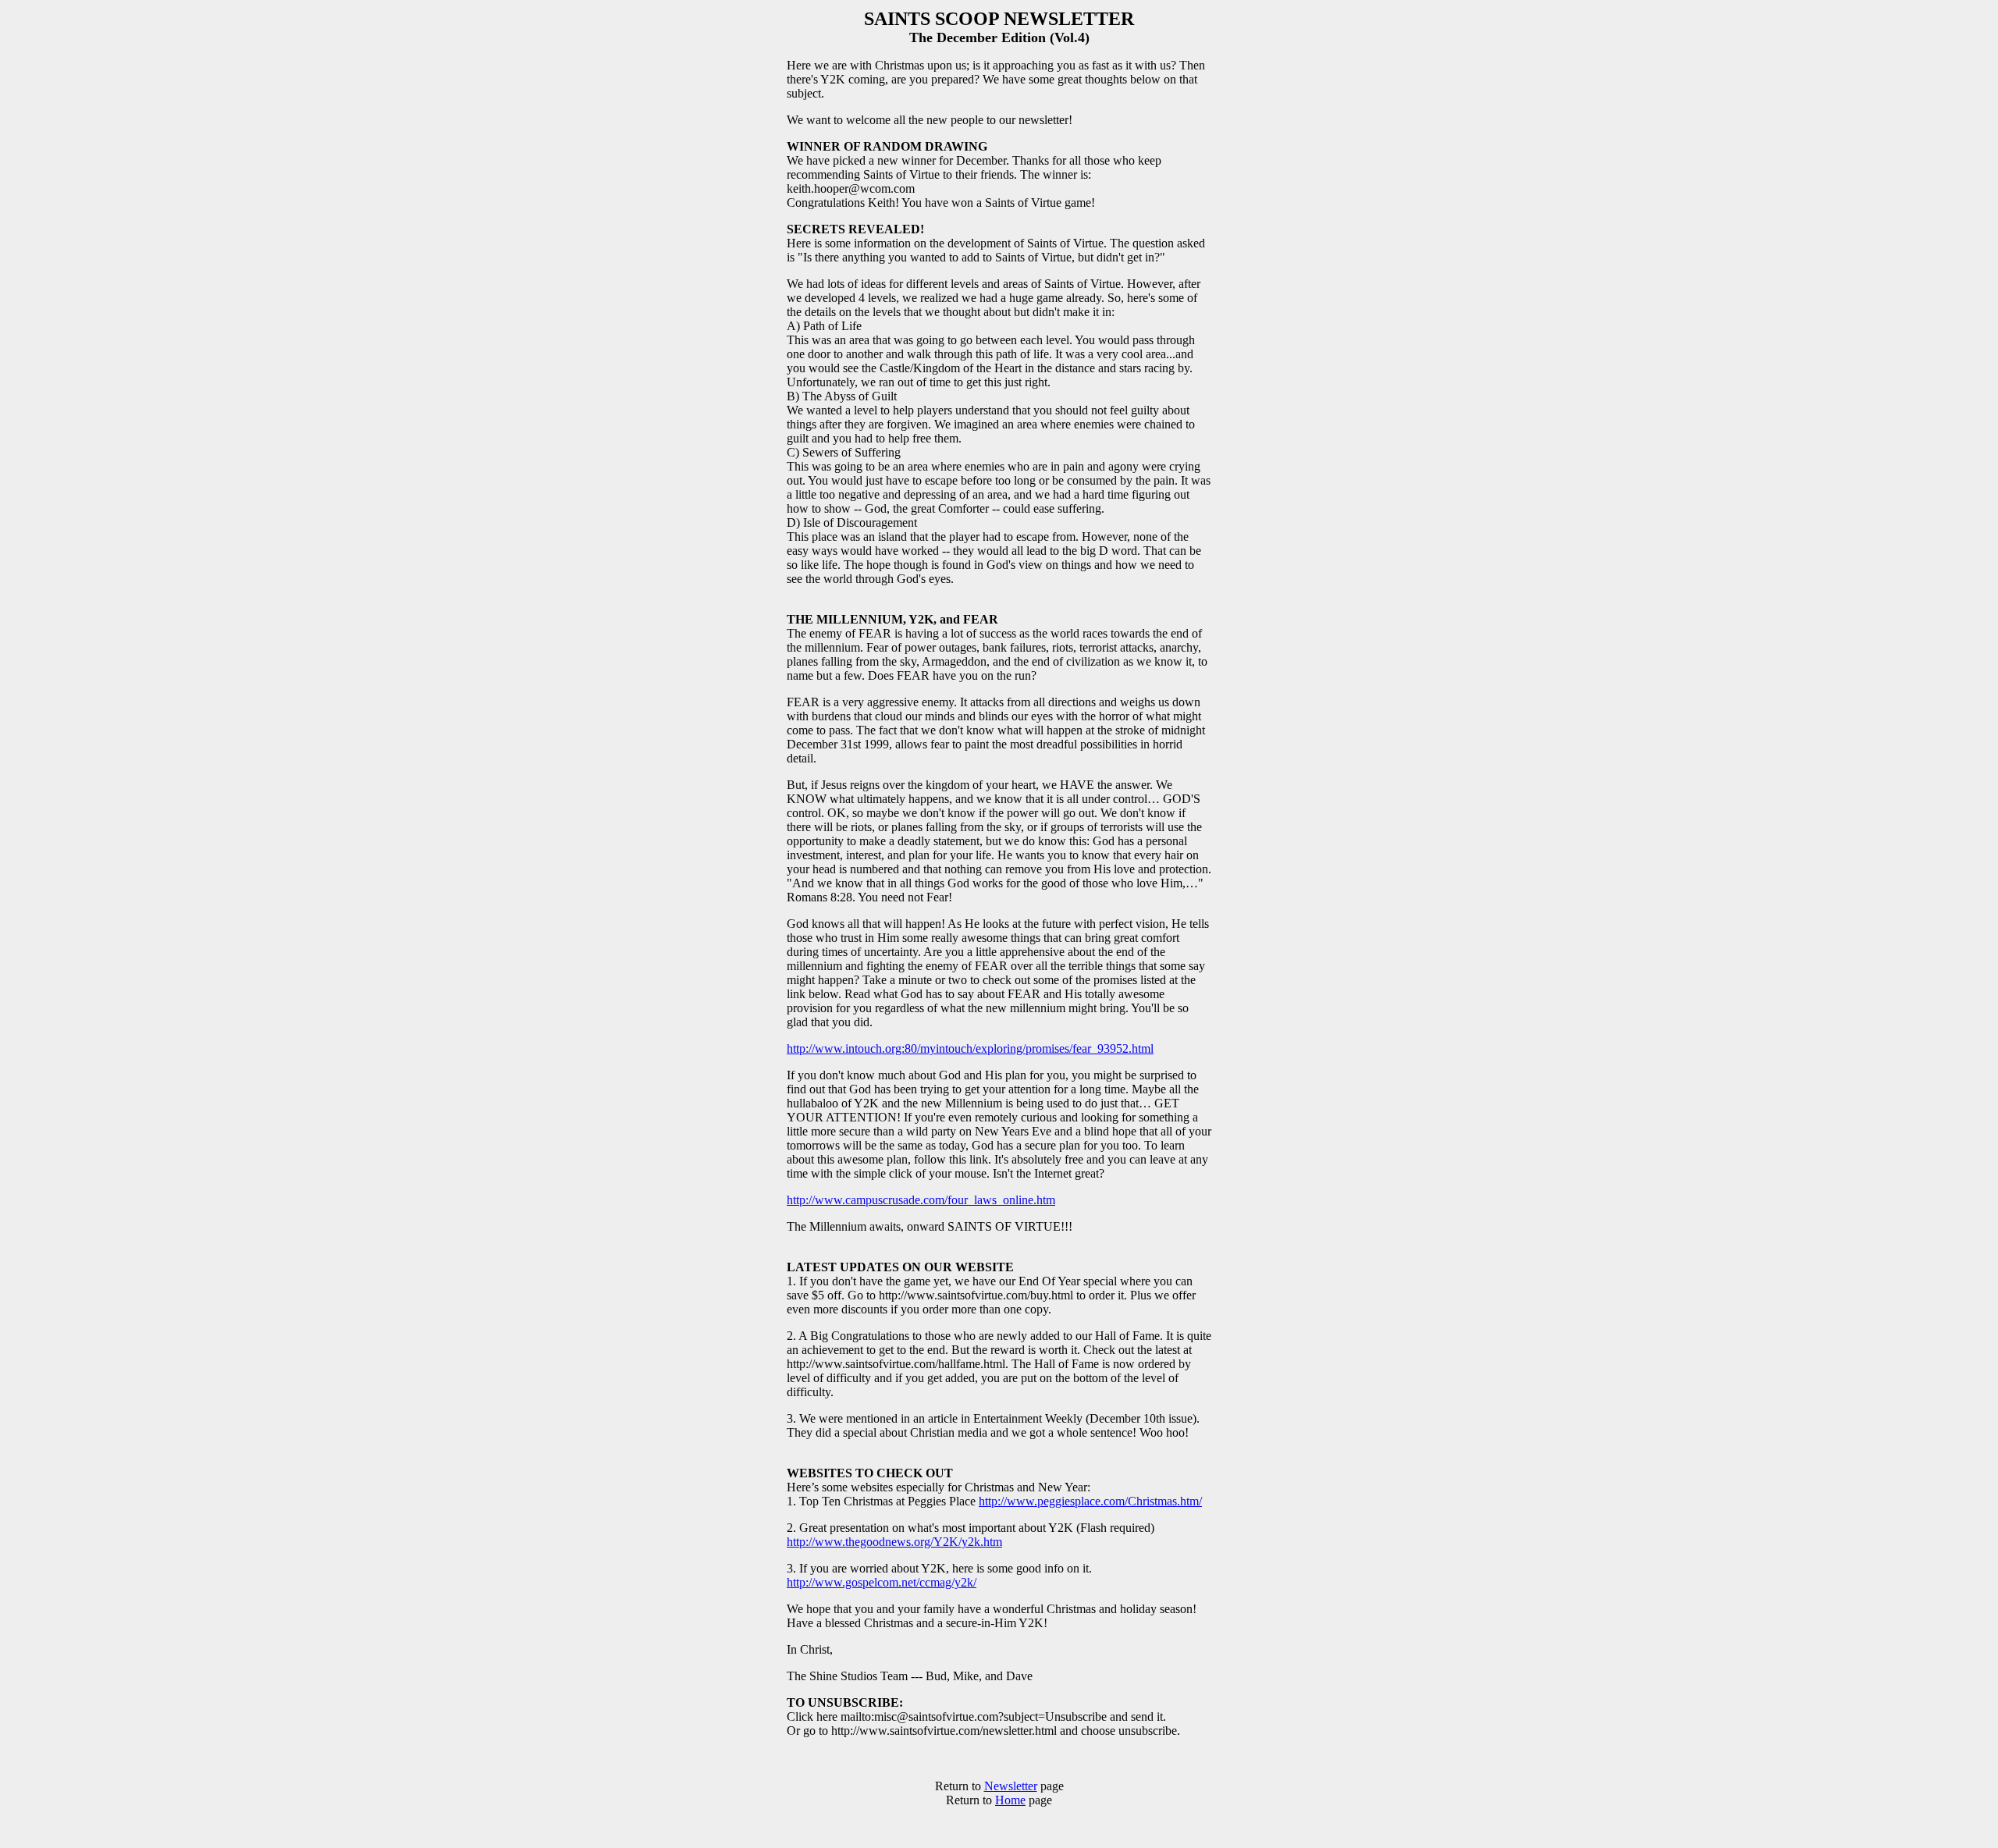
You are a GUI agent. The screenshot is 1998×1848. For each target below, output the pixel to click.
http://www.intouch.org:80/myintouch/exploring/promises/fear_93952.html (970, 1048)
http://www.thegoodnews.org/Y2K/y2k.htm (894, 1542)
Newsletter (1011, 1786)
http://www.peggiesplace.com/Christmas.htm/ (1090, 1501)
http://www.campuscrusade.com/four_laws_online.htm (921, 1200)
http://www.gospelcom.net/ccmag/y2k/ (882, 1582)
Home (1010, 1800)
